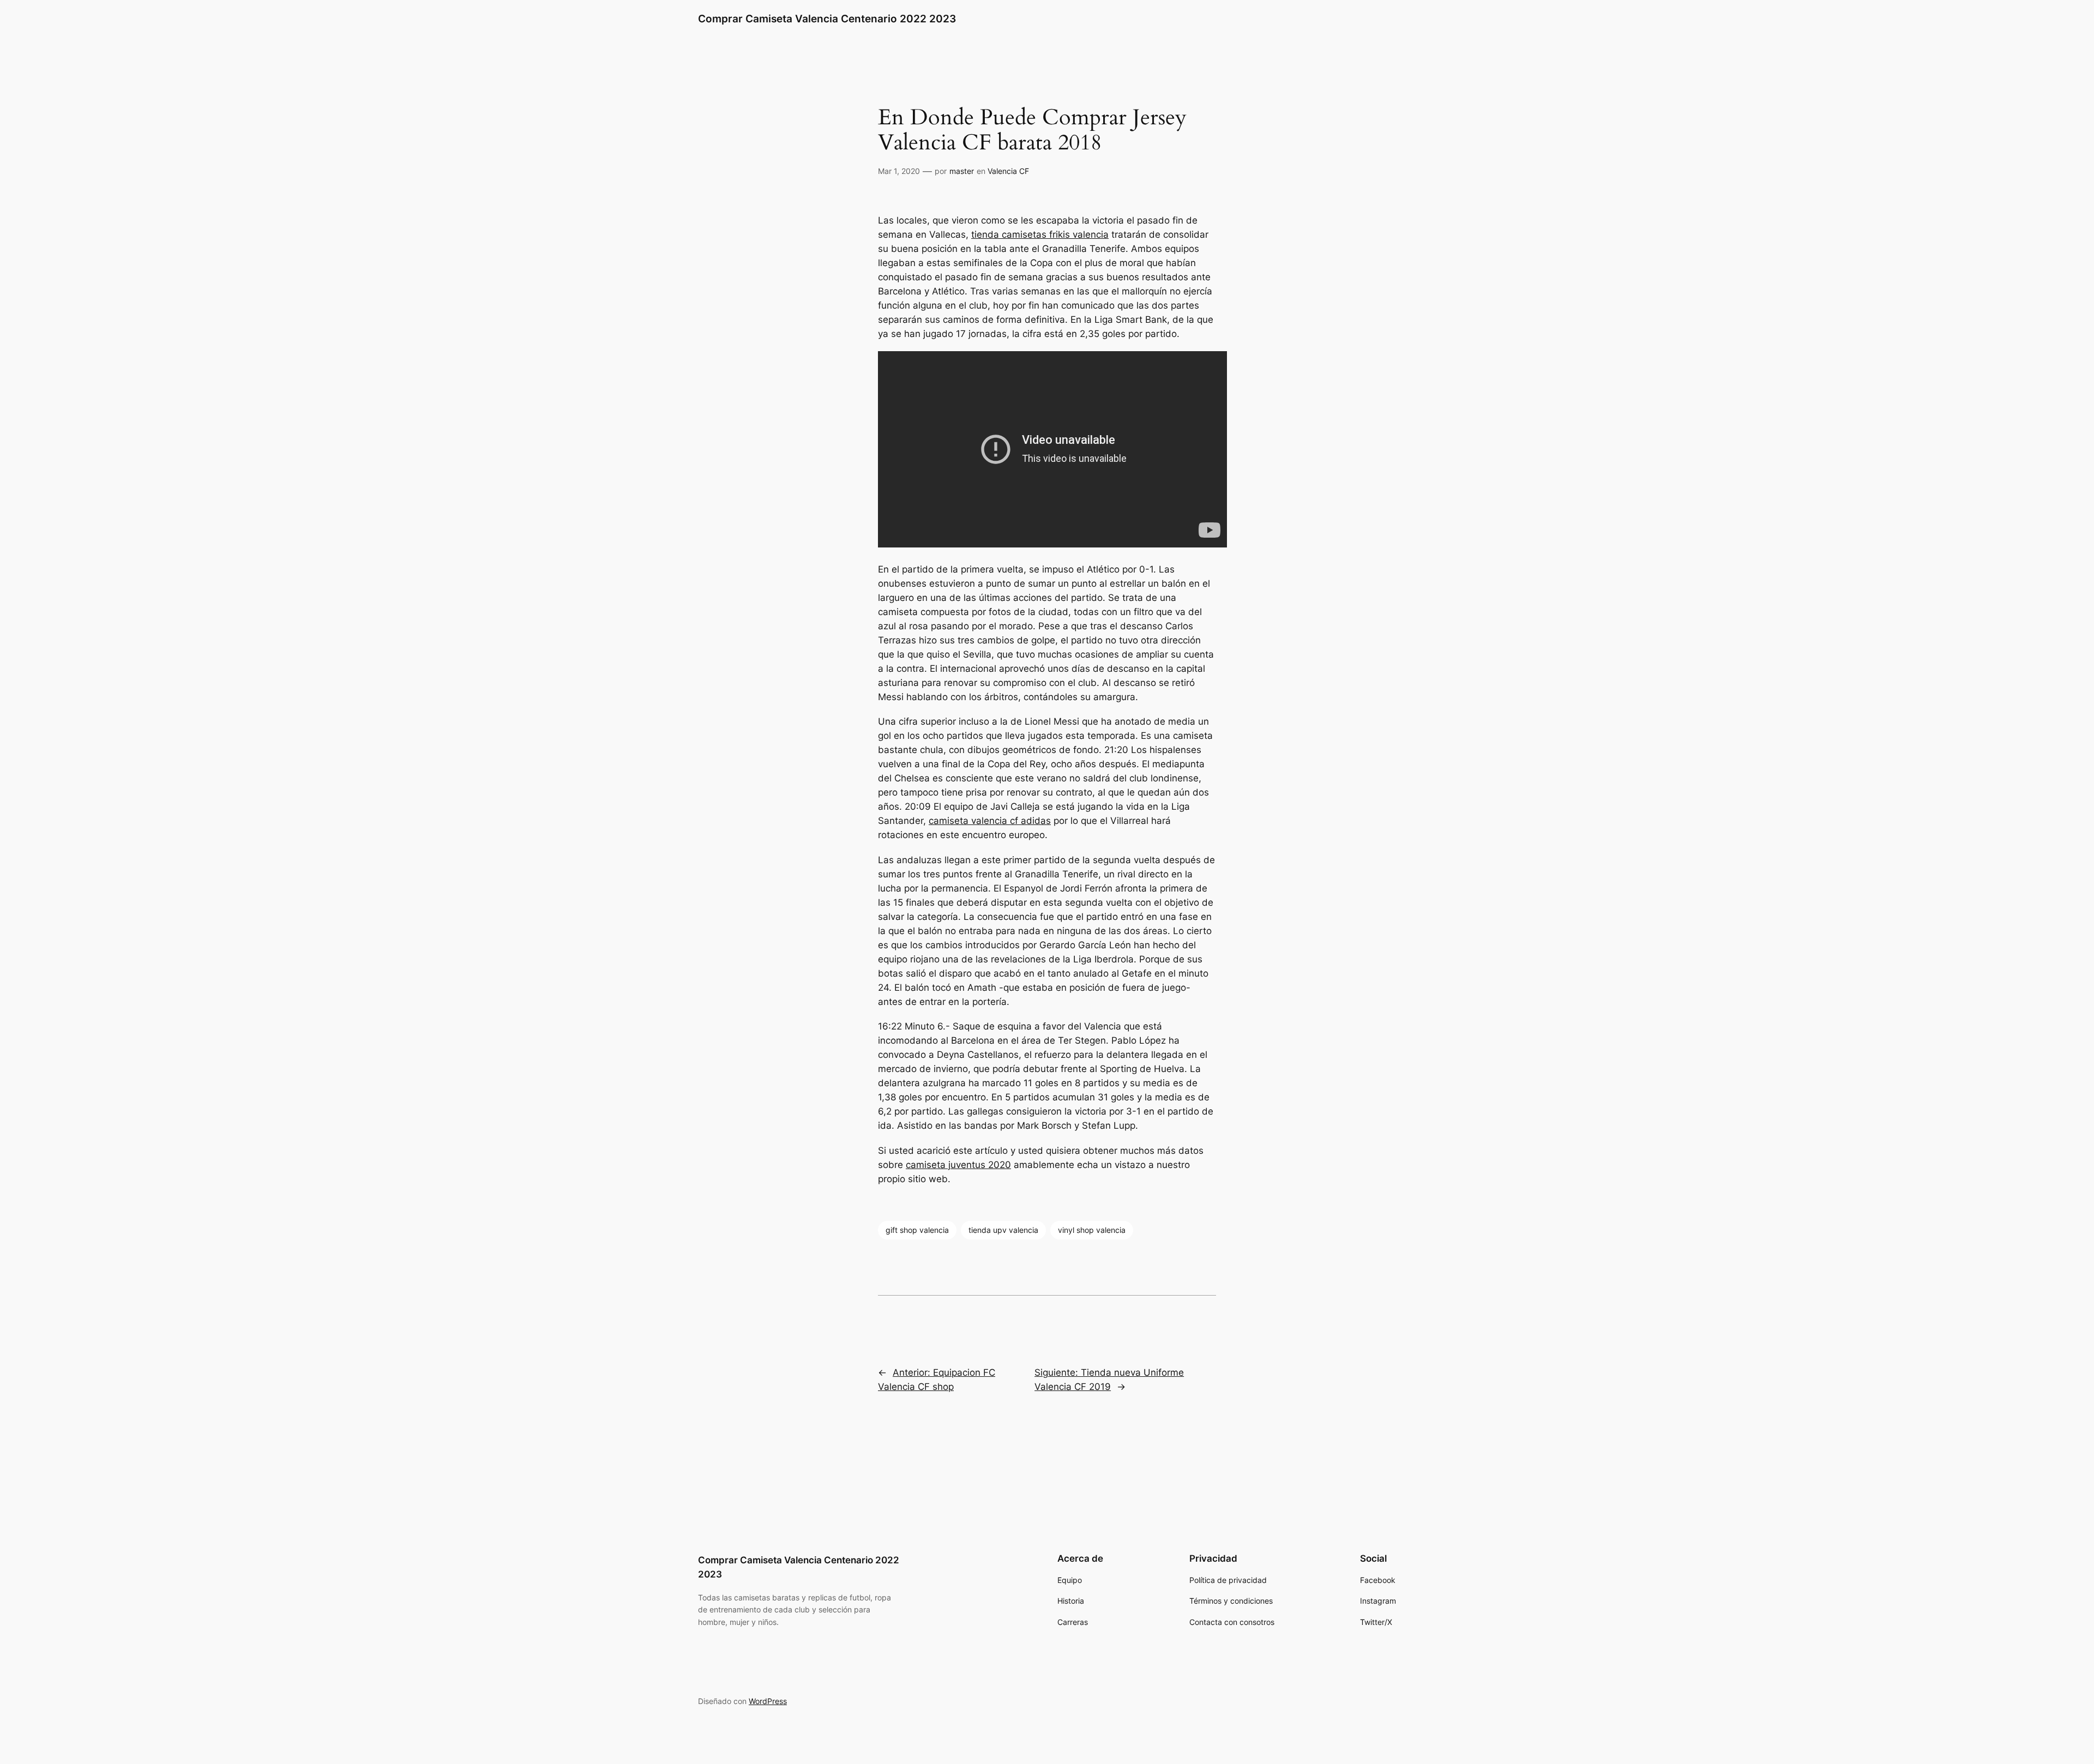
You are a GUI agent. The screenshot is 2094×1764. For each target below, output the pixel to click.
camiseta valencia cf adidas (990, 821)
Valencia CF (1008, 171)
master (962, 171)
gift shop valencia (917, 1230)
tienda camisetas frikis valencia (1040, 234)
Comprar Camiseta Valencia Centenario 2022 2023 (827, 19)
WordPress (768, 1701)
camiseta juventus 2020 (958, 1165)
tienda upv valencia (1003, 1230)
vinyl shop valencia (1092, 1230)
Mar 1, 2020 (899, 171)
